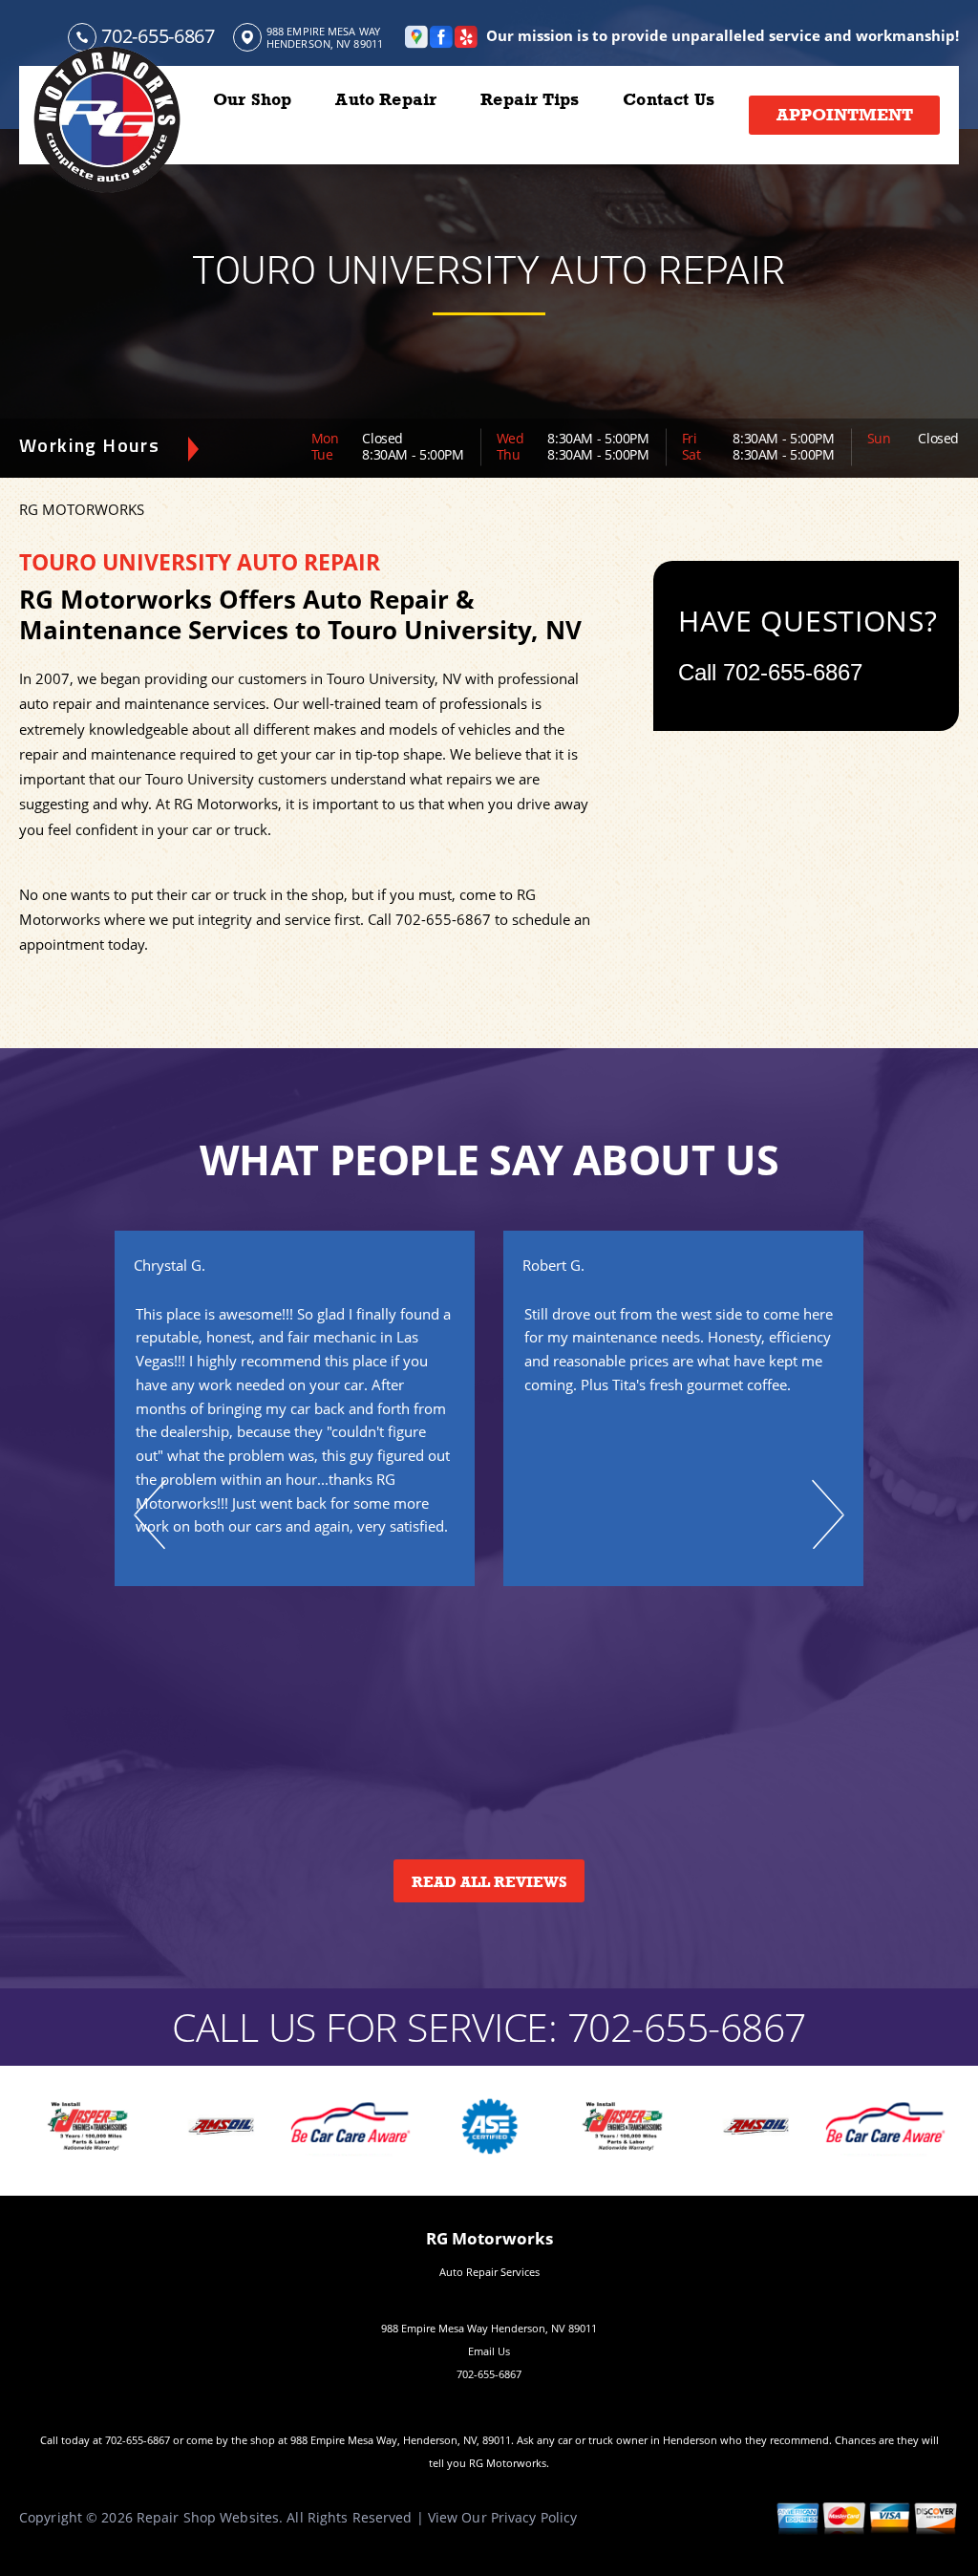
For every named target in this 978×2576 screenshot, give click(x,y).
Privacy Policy (534, 2517)
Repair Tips (530, 99)
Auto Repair (386, 99)
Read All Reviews (489, 1882)
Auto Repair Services (489, 2272)
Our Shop (252, 99)
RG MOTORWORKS (82, 509)
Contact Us (669, 99)
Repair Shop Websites (208, 2517)
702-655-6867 (158, 36)
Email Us (489, 2351)
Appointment (845, 115)
